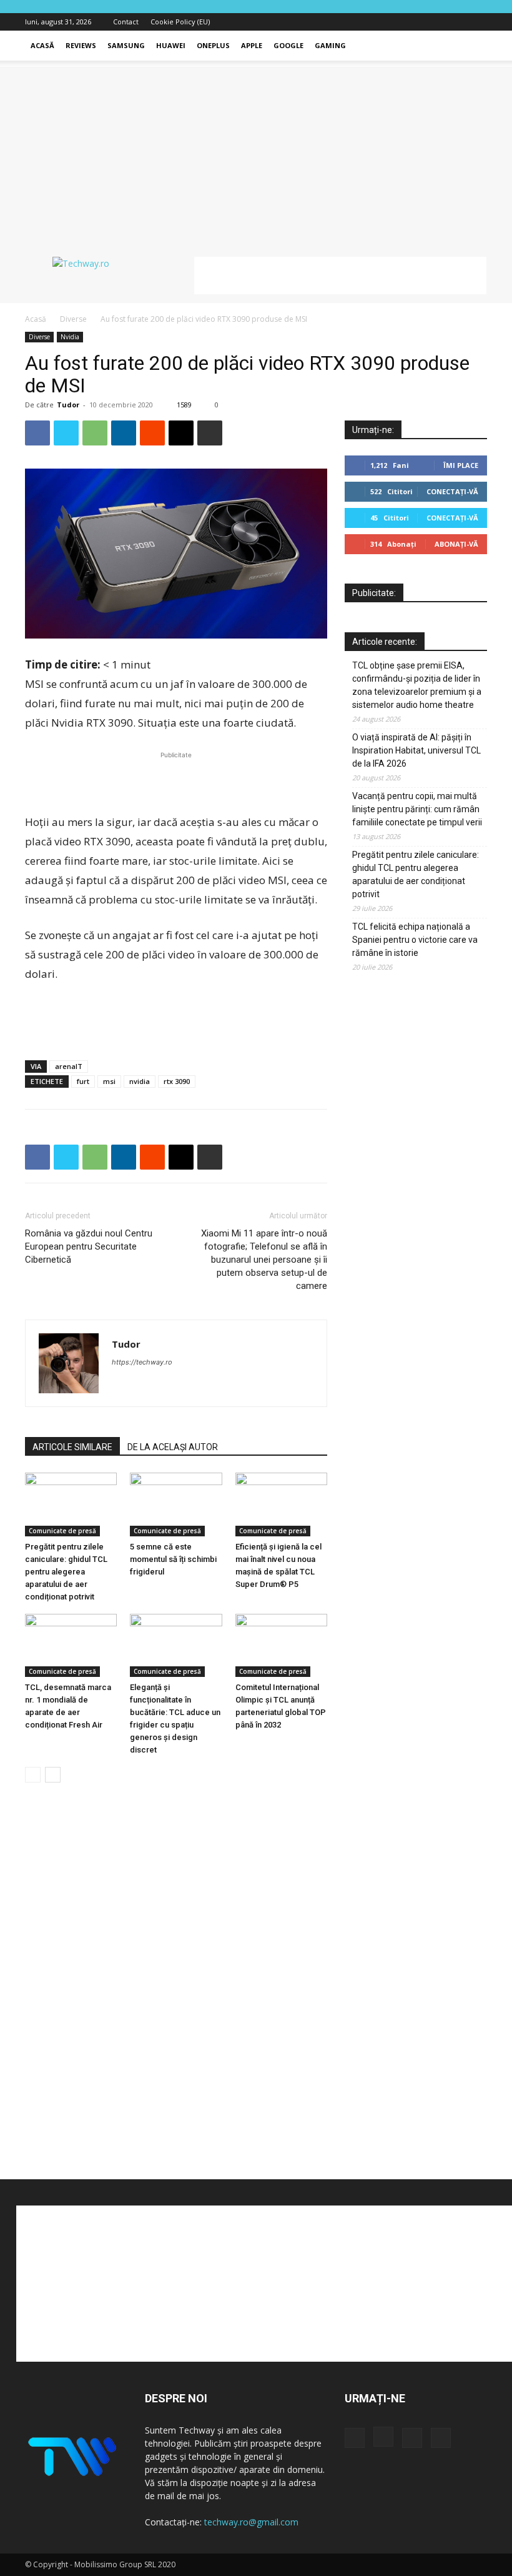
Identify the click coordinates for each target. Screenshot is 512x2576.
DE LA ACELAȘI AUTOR (173, 1447)
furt (83, 1081)
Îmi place (461, 465)
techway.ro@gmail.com (251, 2522)
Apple (252, 45)
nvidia (140, 1081)
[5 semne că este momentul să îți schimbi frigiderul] (176, 1504)
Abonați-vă (456, 544)
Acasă (42, 45)
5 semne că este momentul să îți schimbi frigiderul (173, 1559)
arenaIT (69, 1066)
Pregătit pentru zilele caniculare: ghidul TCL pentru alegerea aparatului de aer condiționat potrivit (66, 1572)
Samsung (126, 45)
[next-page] (53, 1775)
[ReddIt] (152, 433)
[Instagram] (436, 22)
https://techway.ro (142, 1362)
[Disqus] (176, 1982)
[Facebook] (416, 22)
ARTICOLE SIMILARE (72, 1447)
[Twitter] (457, 22)
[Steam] (167, 1387)
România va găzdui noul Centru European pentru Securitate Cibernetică (89, 1246)
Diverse (73, 319)
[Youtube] (478, 22)
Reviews (81, 45)
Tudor (68, 405)
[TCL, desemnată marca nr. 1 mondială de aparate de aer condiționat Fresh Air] (71, 1645)
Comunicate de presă (62, 1531)
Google (288, 45)
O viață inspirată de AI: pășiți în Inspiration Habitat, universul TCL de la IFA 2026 (416, 750)
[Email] (181, 433)
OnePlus (213, 45)
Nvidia (70, 337)
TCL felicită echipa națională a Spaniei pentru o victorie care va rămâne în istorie (415, 940)
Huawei (171, 45)
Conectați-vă (452, 491)
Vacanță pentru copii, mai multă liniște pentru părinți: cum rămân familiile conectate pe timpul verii (417, 809)
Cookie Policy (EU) (180, 22)
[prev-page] (33, 1775)
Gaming (330, 45)
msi (109, 1081)
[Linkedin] (124, 433)
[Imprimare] (210, 433)
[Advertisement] (256, 154)
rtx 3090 (177, 1081)
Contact (126, 22)
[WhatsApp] (95, 433)
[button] (472, 46)
